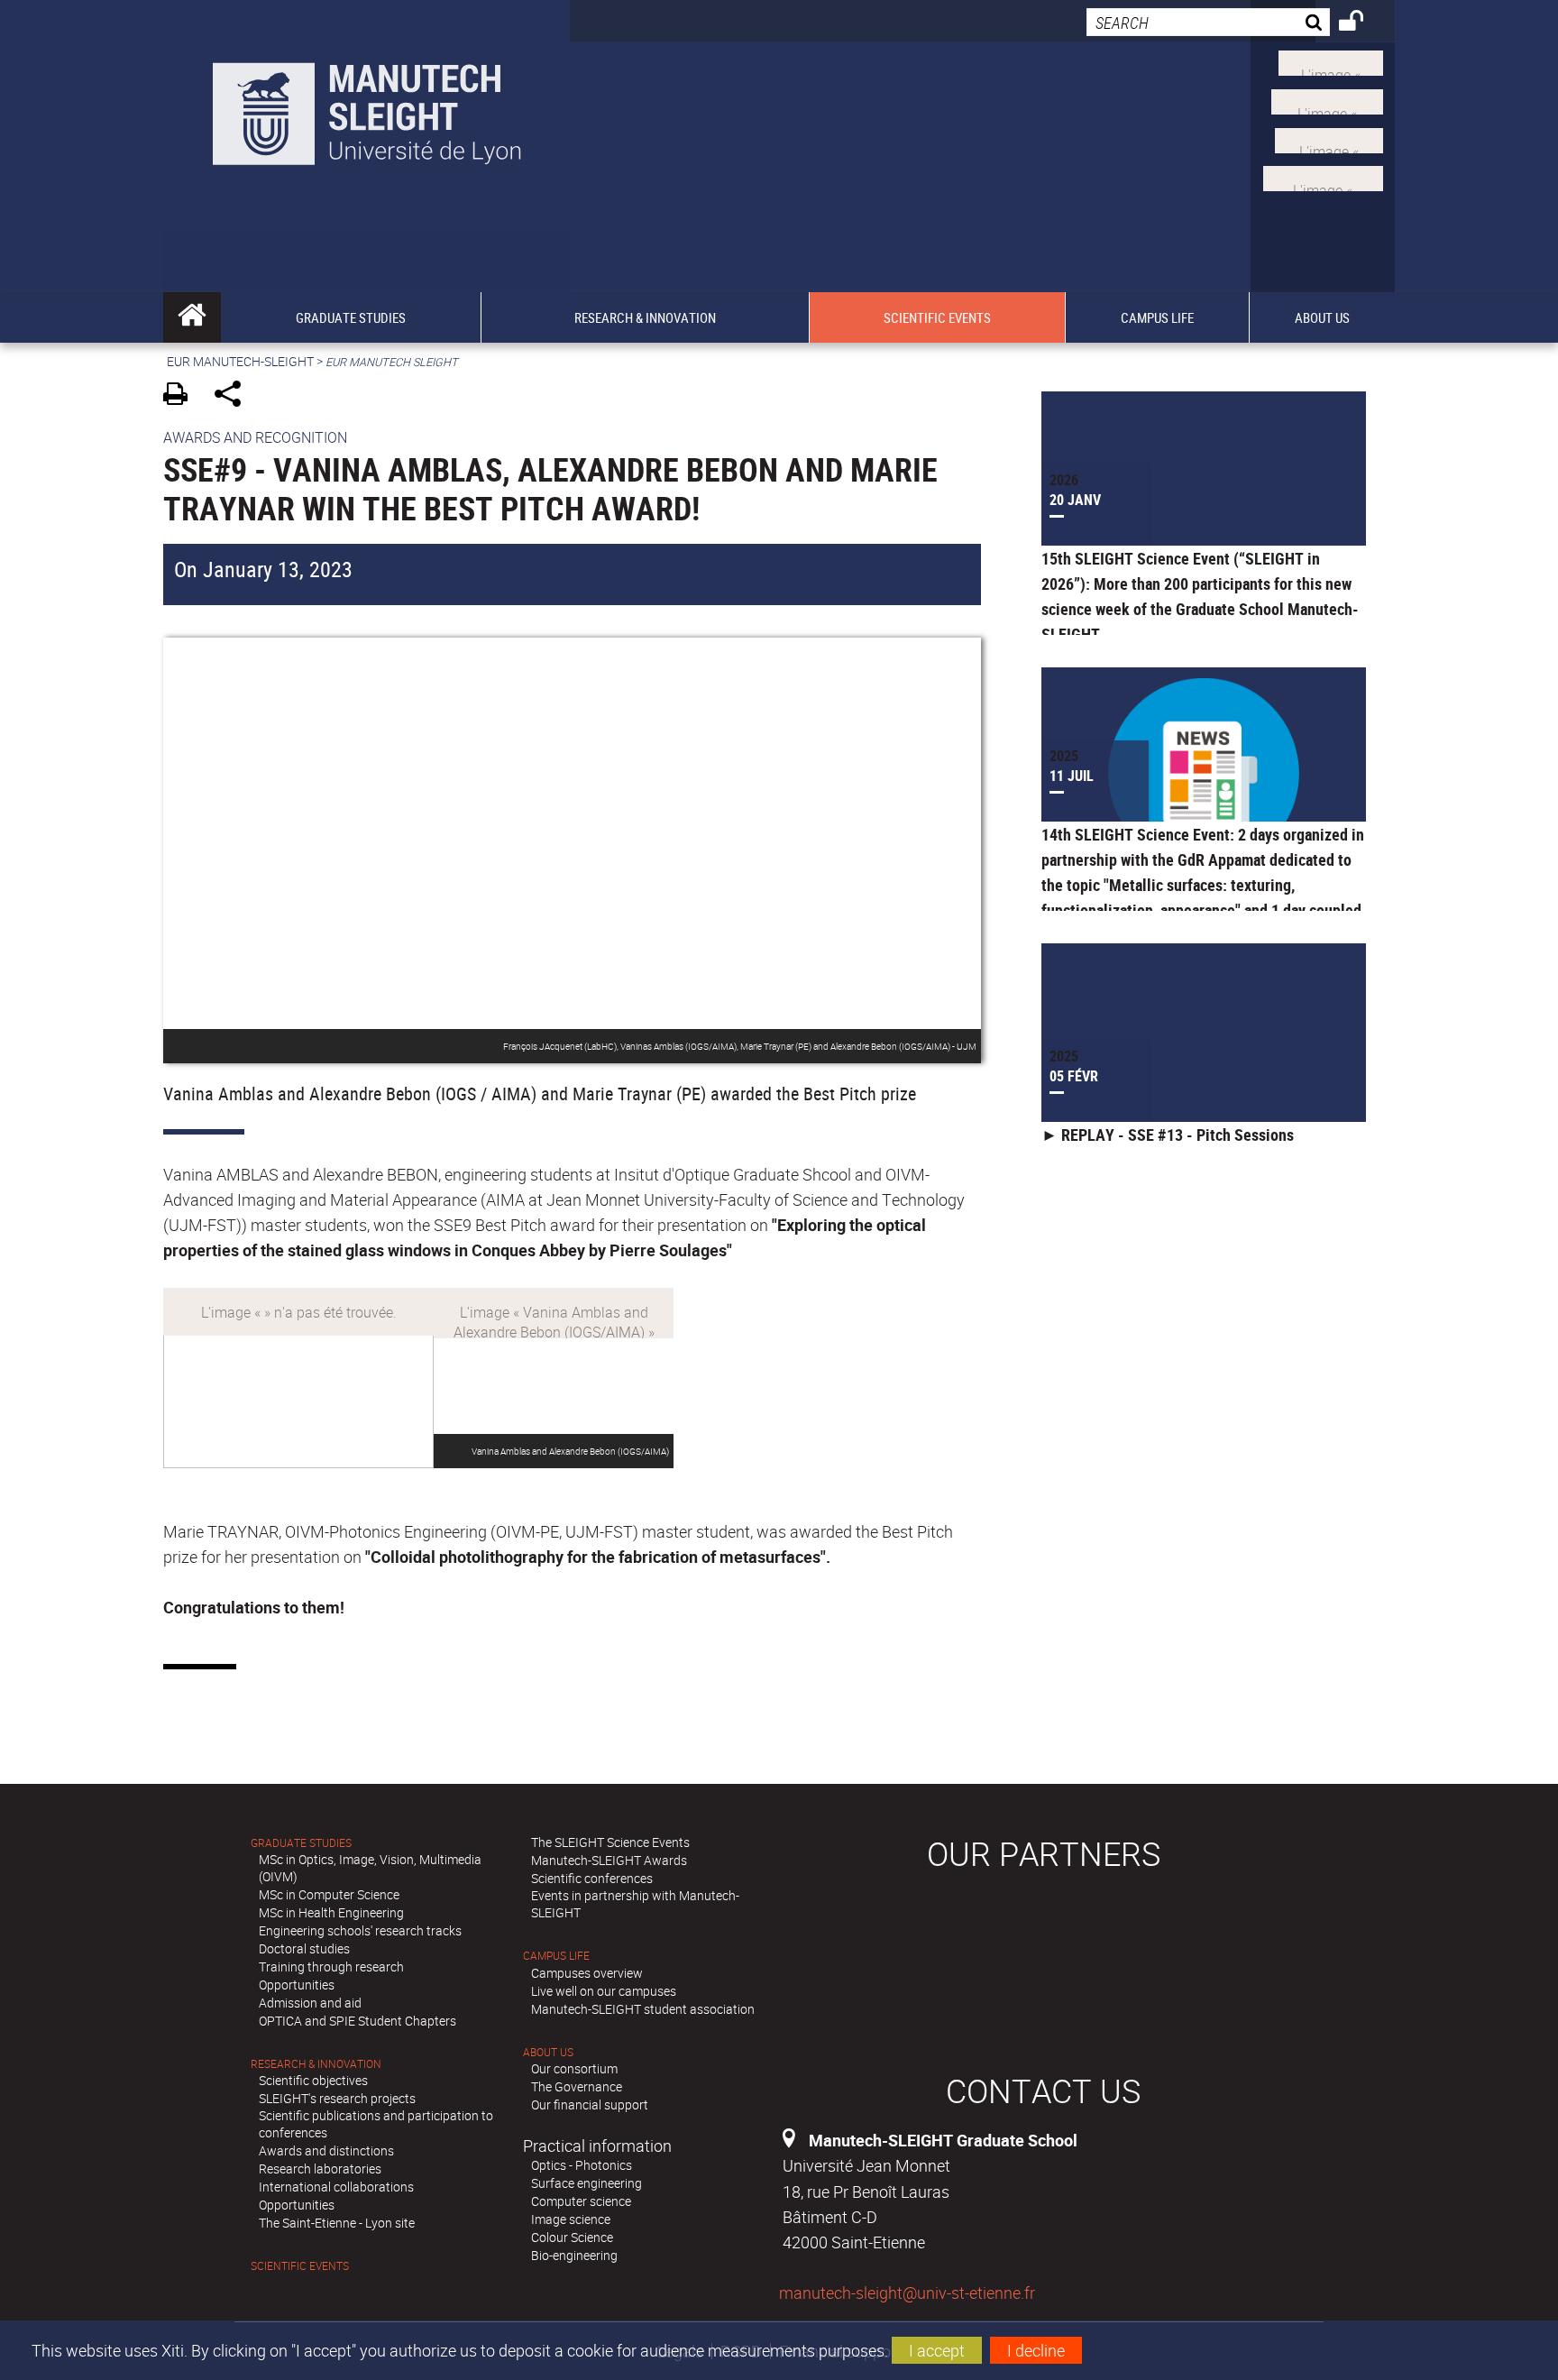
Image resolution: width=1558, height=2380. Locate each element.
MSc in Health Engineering (331, 1912)
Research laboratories (320, 2169)
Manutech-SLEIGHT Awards (609, 1860)
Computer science (581, 2201)
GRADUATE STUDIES (301, 1843)
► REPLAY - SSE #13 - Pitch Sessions (1168, 1135)
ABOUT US (548, 2052)
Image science (571, 2219)
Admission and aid (310, 2003)
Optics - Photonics (582, 2165)
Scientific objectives (313, 2080)
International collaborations (336, 2187)
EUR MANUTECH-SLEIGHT (240, 361)
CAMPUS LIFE (556, 1956)
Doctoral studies (304, 1948)
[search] (1208, 22)
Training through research (331, 1966)
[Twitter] (1331, 61)
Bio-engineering (574, 2255)
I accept (937, 2350)
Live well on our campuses (604, 1991)
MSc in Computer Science (329, 1894)
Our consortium (574, 2068)
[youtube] (1327, 100)
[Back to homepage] (367, 110)
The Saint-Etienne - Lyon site (337, 2223)
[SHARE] (234, 396)
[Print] (182, 396)
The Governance (577, 2086)
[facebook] (1323, 177)
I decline (1036, 2350)
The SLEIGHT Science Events (610, 1842)
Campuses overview (587, 1973)
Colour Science (572, 2237)
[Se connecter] (1363, 23)
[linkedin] (1329, 138)
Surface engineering (587, 2183)
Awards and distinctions (326, 2150)
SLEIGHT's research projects (337, 2098)
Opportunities (297, 1985)
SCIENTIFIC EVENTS (300, 2266)
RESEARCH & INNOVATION (316, 2064)
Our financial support (590, 2104)
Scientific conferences (592, 1878)
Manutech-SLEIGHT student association (643, 2009)
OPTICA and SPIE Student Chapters (357, 2021)
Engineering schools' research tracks (360, 1930)
